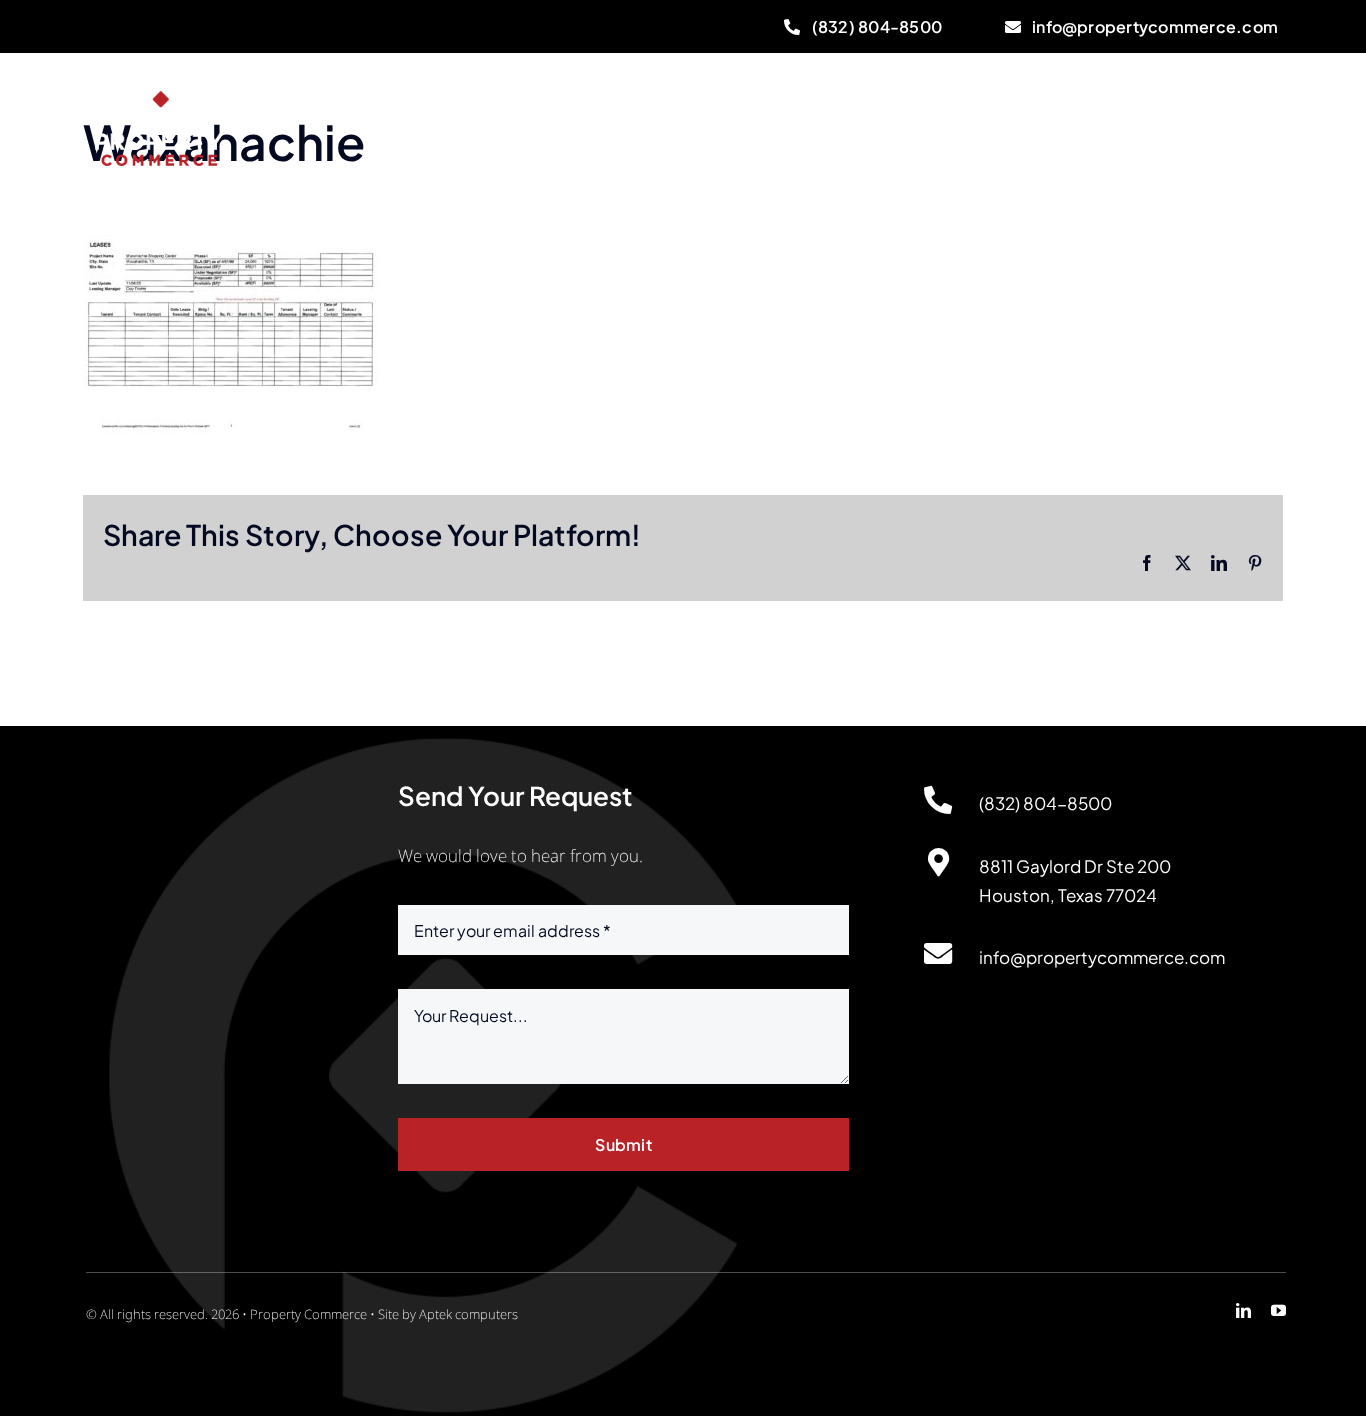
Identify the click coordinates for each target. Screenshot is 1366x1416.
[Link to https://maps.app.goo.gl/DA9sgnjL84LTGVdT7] (938, 863)
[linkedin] (1243, 1310)
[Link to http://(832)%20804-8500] (938, 800)
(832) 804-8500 (1045, 803)
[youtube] (1278, 1310)
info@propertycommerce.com (1102, 957)
